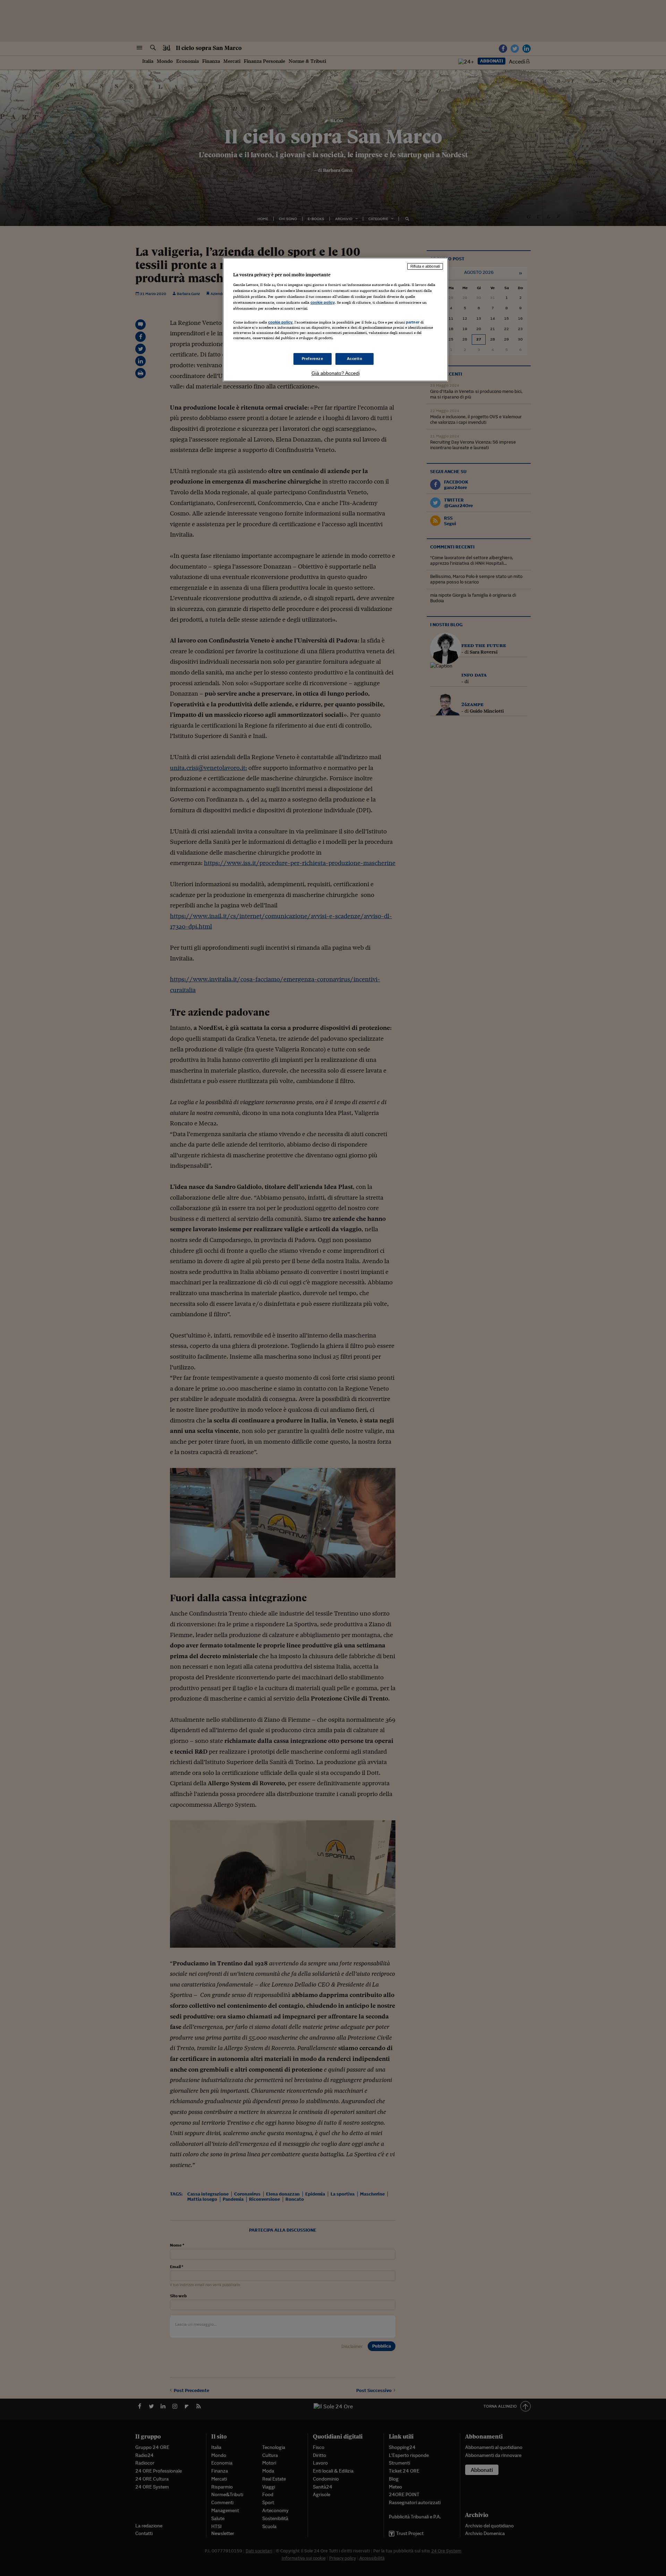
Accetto (355, 359)
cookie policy (323, 302)
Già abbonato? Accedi (336, 373)
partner (413, 322)
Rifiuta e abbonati (425, 266)
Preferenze (313, 359)
